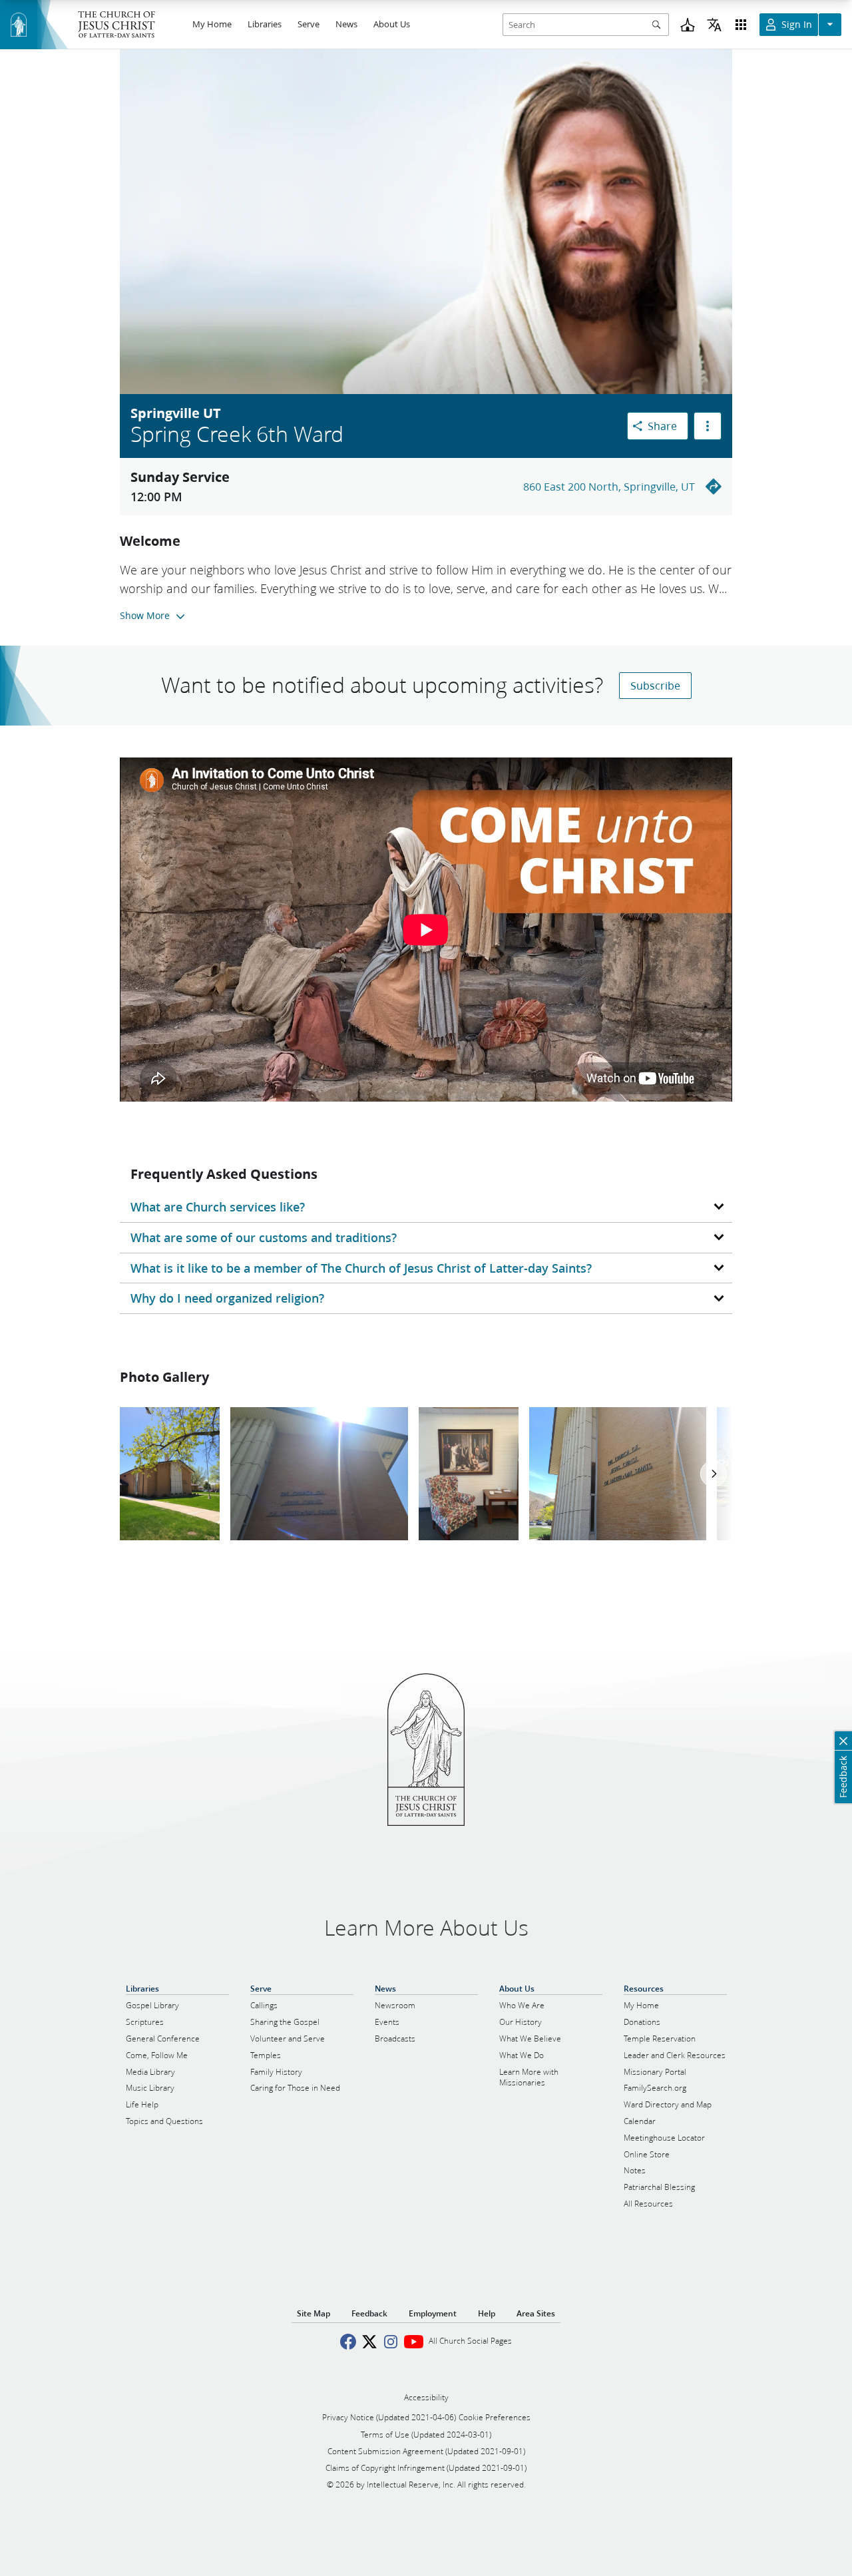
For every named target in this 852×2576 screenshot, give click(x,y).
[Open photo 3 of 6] (469, 1474)
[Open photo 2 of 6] (319, 1474)
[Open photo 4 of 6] (618, 1474)
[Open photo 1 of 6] (170, 1474)
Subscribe (655, 685)
